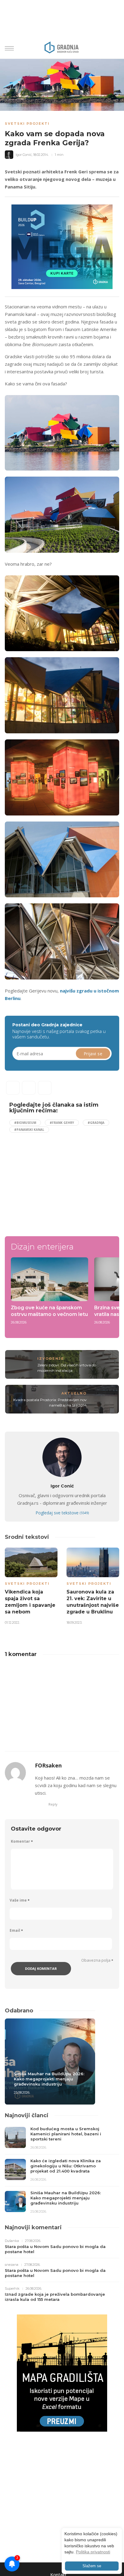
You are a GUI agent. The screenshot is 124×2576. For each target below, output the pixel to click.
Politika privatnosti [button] (93, 2552)
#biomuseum (25, 1123)
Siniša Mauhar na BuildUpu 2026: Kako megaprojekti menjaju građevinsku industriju (49, 2079)
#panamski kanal (29, 1130)
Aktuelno (74, 1393)
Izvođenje (51, 1359)
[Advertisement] (60, 1182)
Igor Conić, (24, 155)
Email (16, 1930)
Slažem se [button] (92, 2566)
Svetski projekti (27, 124)
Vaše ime (20, 1900)
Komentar (22, 1841)
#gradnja (96, 1123)
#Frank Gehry (62, 1123)
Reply (53, 1804)
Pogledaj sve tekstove (62, 1513)
